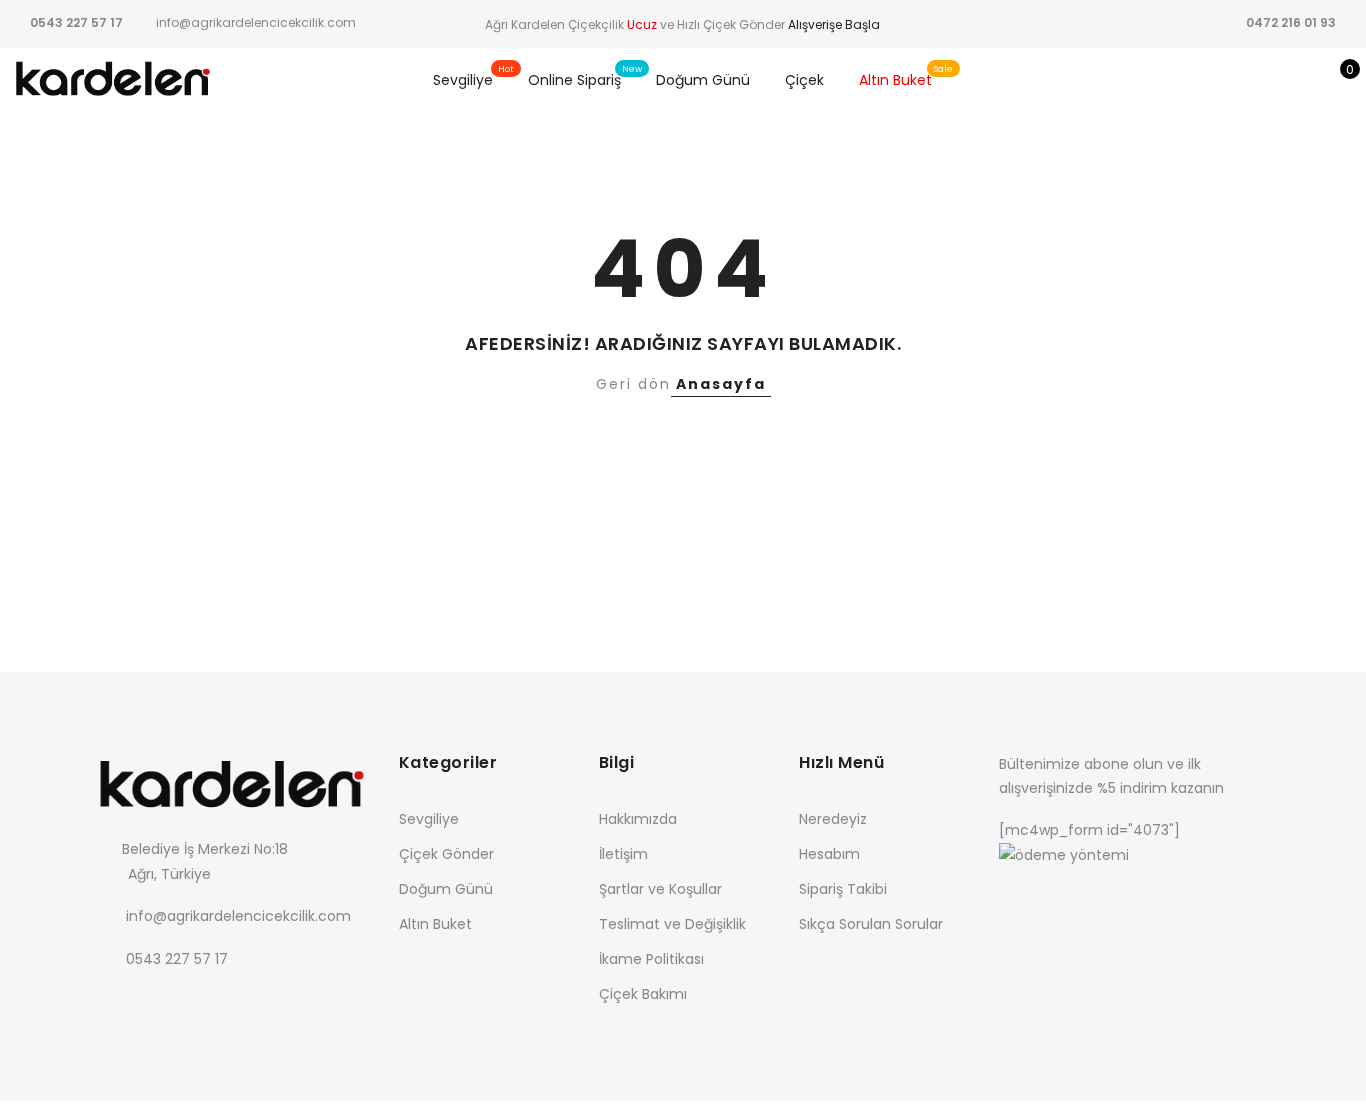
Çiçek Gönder (446, 854)
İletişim (623, 854)
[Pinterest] (280, 1003)
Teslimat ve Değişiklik (672, 924)
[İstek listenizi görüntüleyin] (1304, 80)
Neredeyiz (833, 819)
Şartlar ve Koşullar (660, 889)
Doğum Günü (703, 80)
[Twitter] (157, 1003)
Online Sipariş (574, 80)
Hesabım (829, 854)
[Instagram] (239, 1003)
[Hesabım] (1273, 80)
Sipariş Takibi (843, 889)
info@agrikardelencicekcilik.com (238, 916)
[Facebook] (116, 1003)
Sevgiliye (463, 80)
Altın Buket (895, 80)
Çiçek (804, 80)
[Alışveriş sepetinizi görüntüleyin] (1335, 80)
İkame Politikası (651, 959)
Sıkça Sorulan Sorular (871, 924)
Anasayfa (721, 384)
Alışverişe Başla (832, 24)
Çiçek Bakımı (643, 994)
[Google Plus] (198, 1003)
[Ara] (1242, 80)
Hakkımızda (638, 819)
